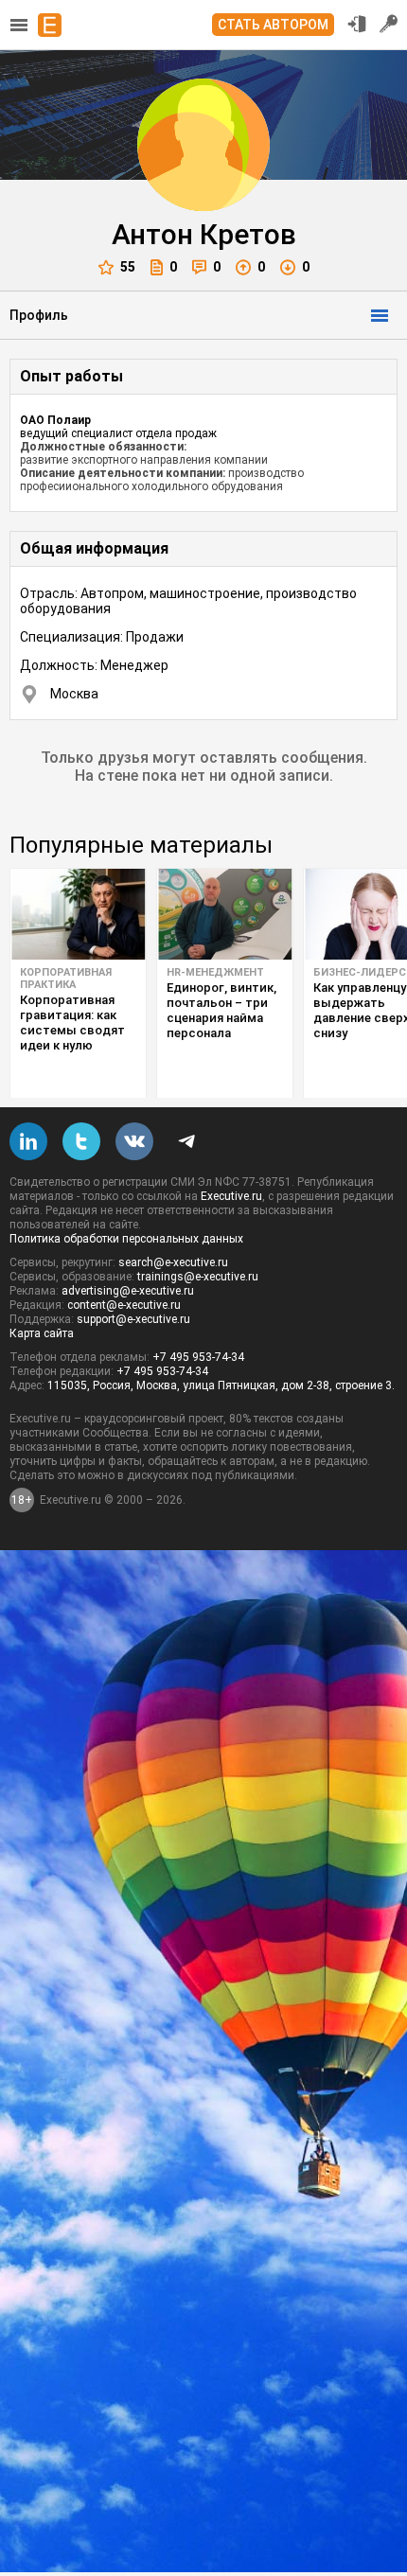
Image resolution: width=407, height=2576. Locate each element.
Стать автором (273, 25)
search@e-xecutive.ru (173, 1262)
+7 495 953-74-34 (198, 1357)
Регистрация (389, 24)
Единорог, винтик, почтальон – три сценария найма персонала (221, 1010)
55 (128, 267)
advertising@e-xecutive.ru (128, 1291)
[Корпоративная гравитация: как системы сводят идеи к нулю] (78, 914)
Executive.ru (231, 1196)
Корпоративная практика (66, 979)
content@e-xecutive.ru (124, 1305)
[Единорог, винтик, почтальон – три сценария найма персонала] (225, 914)
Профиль (39, 315)
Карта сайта (42, 1333)
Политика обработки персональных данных (126, 1239)
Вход (357, 24)
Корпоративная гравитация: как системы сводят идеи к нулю (72, 1023)
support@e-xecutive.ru (133, 1319)
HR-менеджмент (215, 972)
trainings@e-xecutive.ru (198, 1277)
